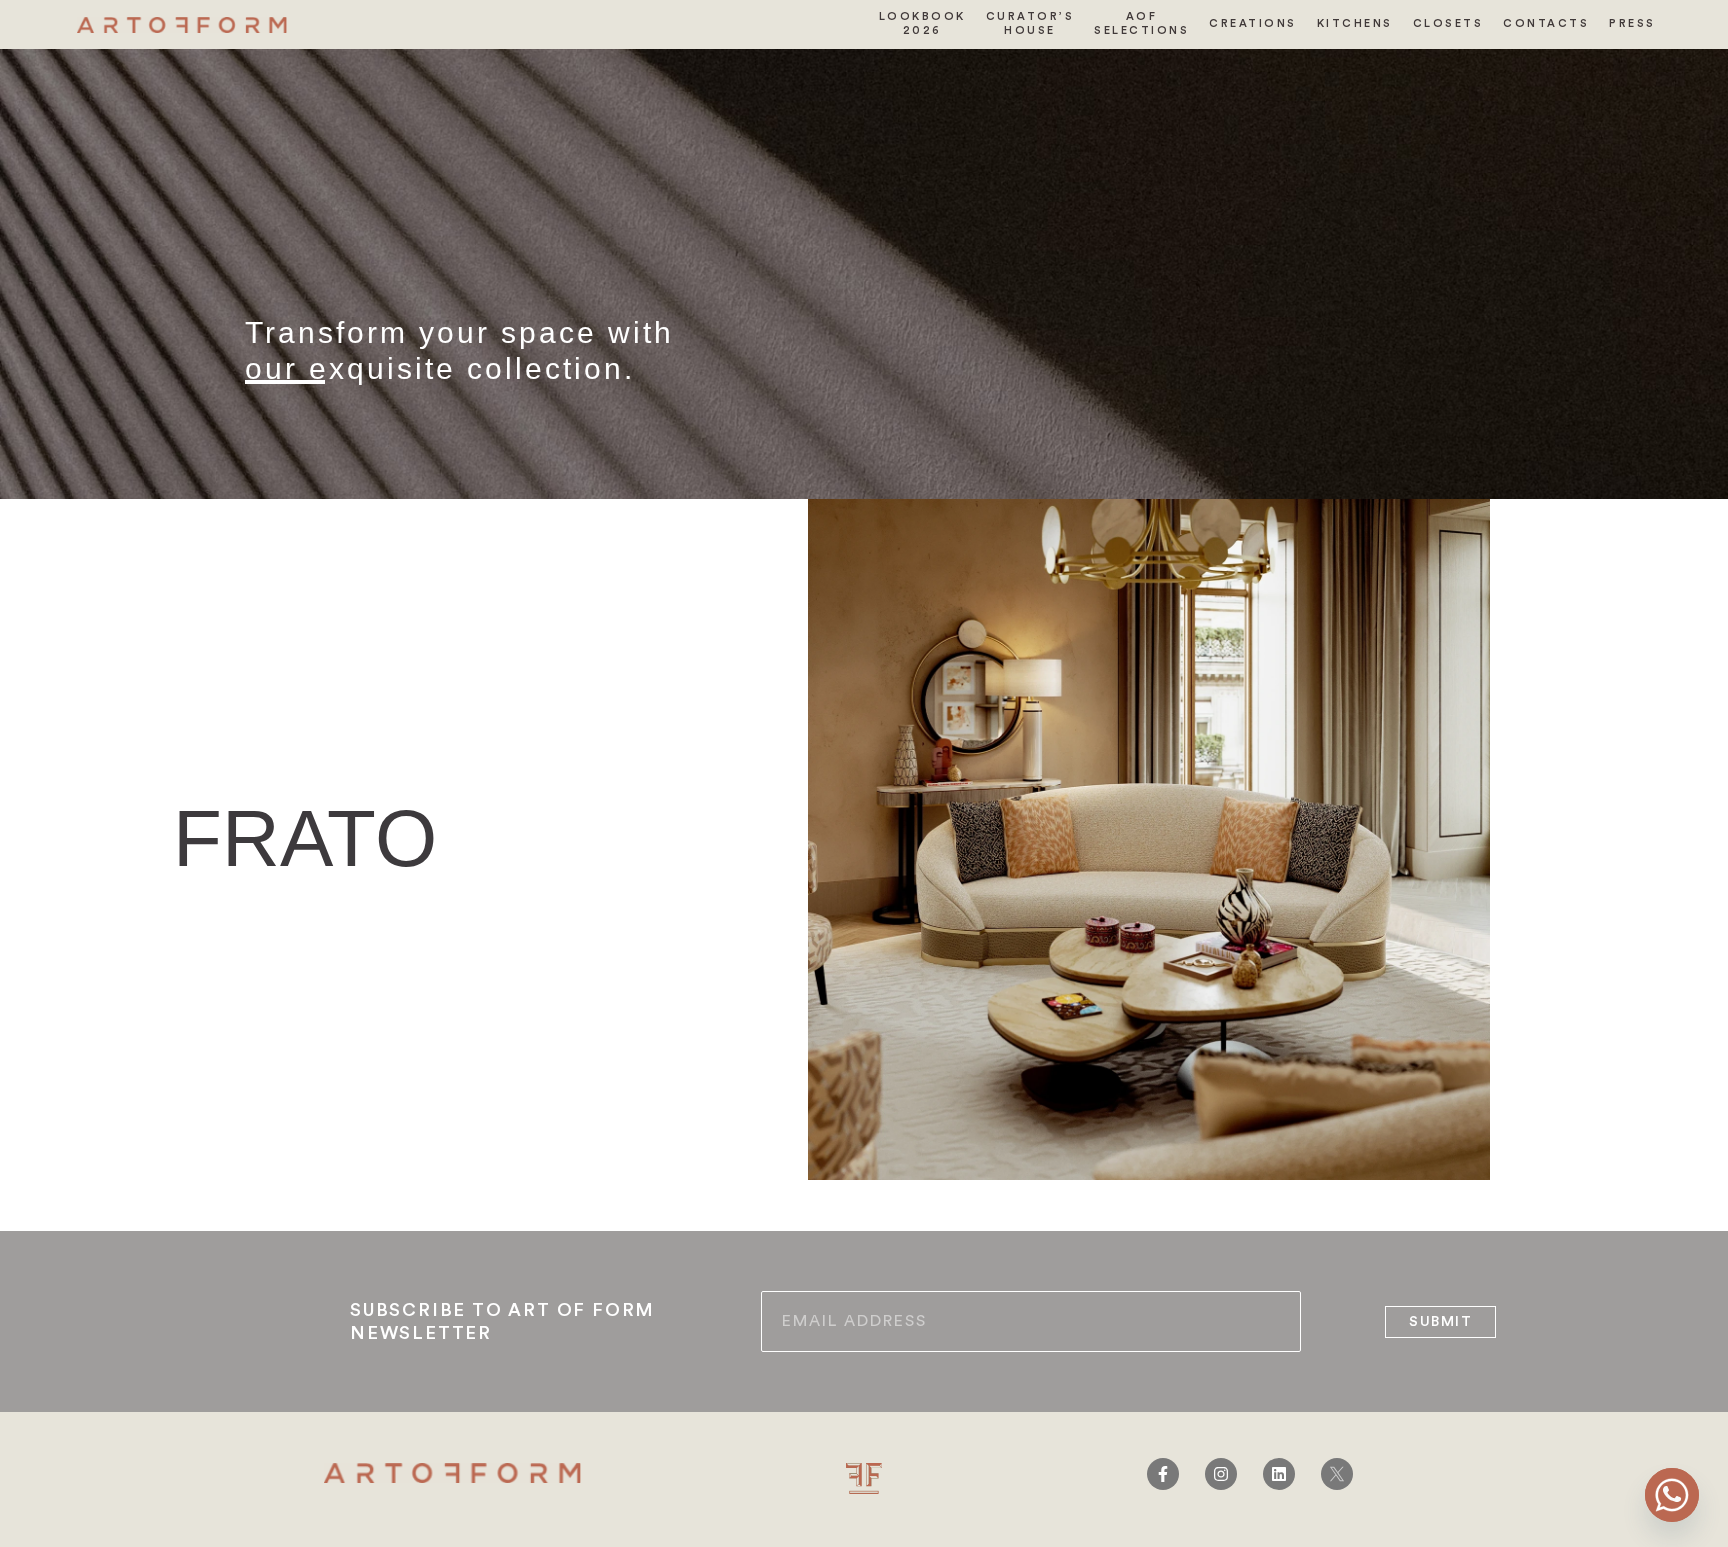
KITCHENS (1355, 23)
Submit (1440, 1322)
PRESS (1632, 23)
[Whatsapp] (1672, 1495)
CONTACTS (1546, 23)
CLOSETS (1448, 23)
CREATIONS (1253, 23)
